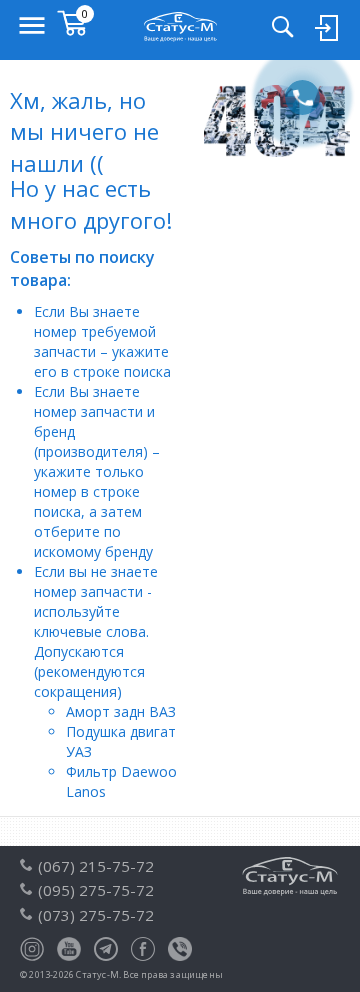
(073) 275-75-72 (96, 915)
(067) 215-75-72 (96, 866)
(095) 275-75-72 (96, 890)
